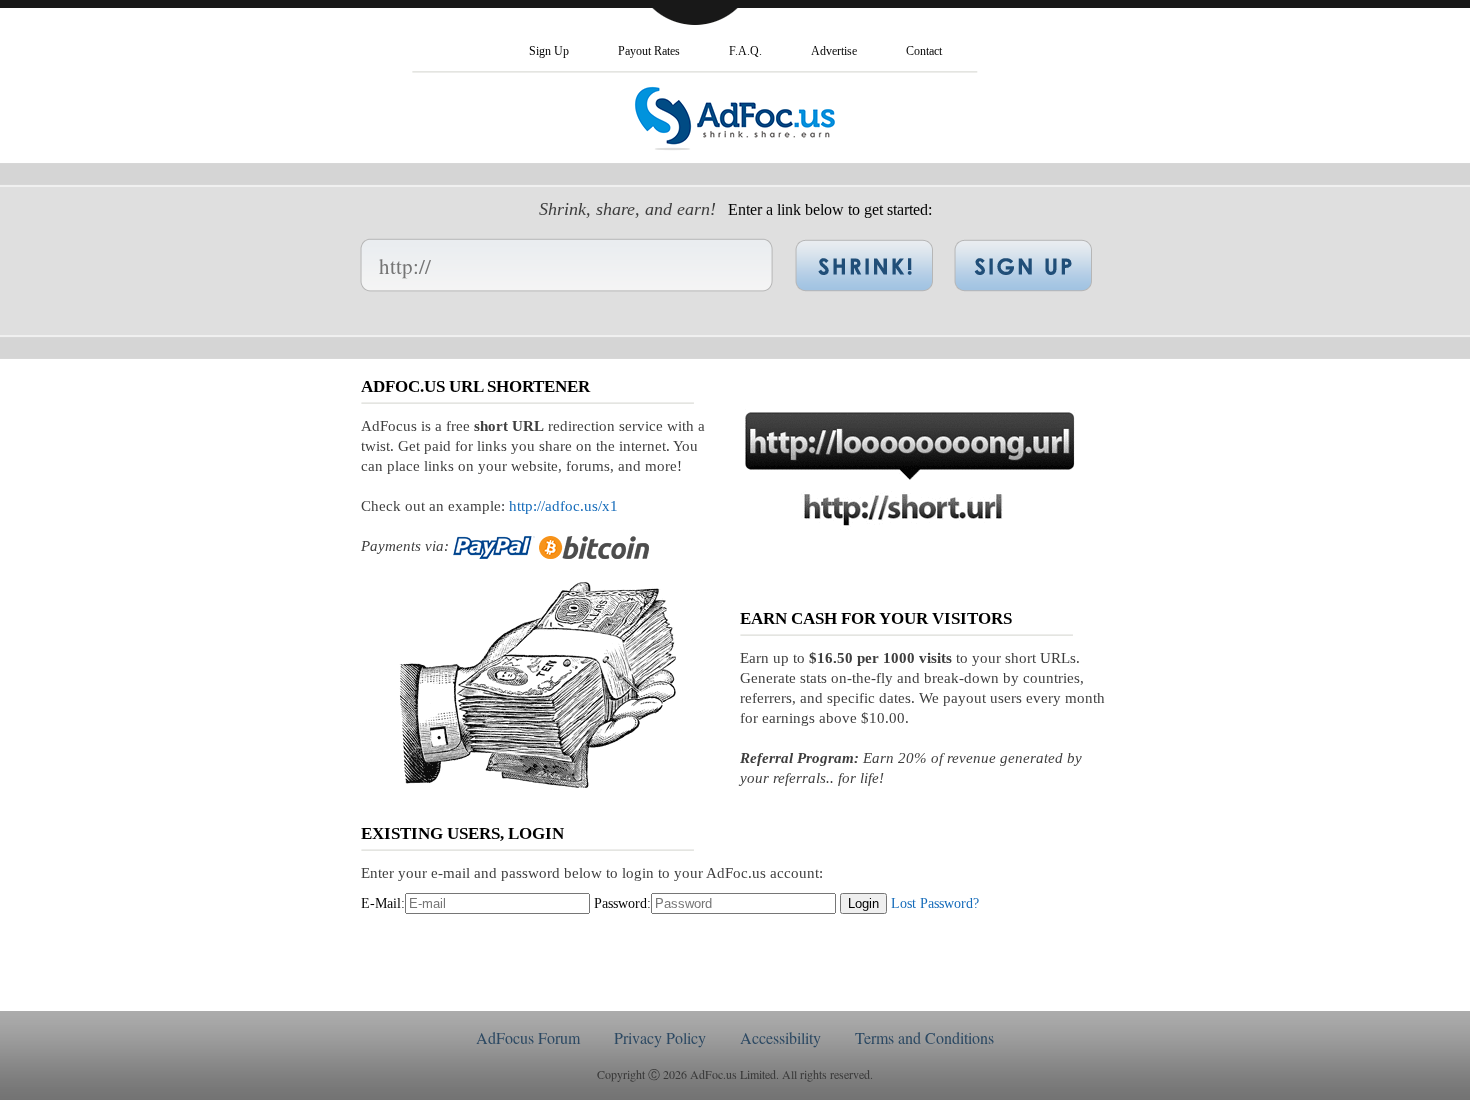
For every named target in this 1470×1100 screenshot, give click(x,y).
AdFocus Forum (528, 1037)
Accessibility (780, 1037)
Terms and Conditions (924, 1037)
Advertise (834, 51)
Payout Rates (649, 51)
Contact (924, 51)
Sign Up (549, 51)
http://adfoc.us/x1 (563, 506)
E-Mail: (383, 903)
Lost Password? (935, 903)
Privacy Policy (660, 1037)
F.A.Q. (745, 51)
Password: (622, 903)
